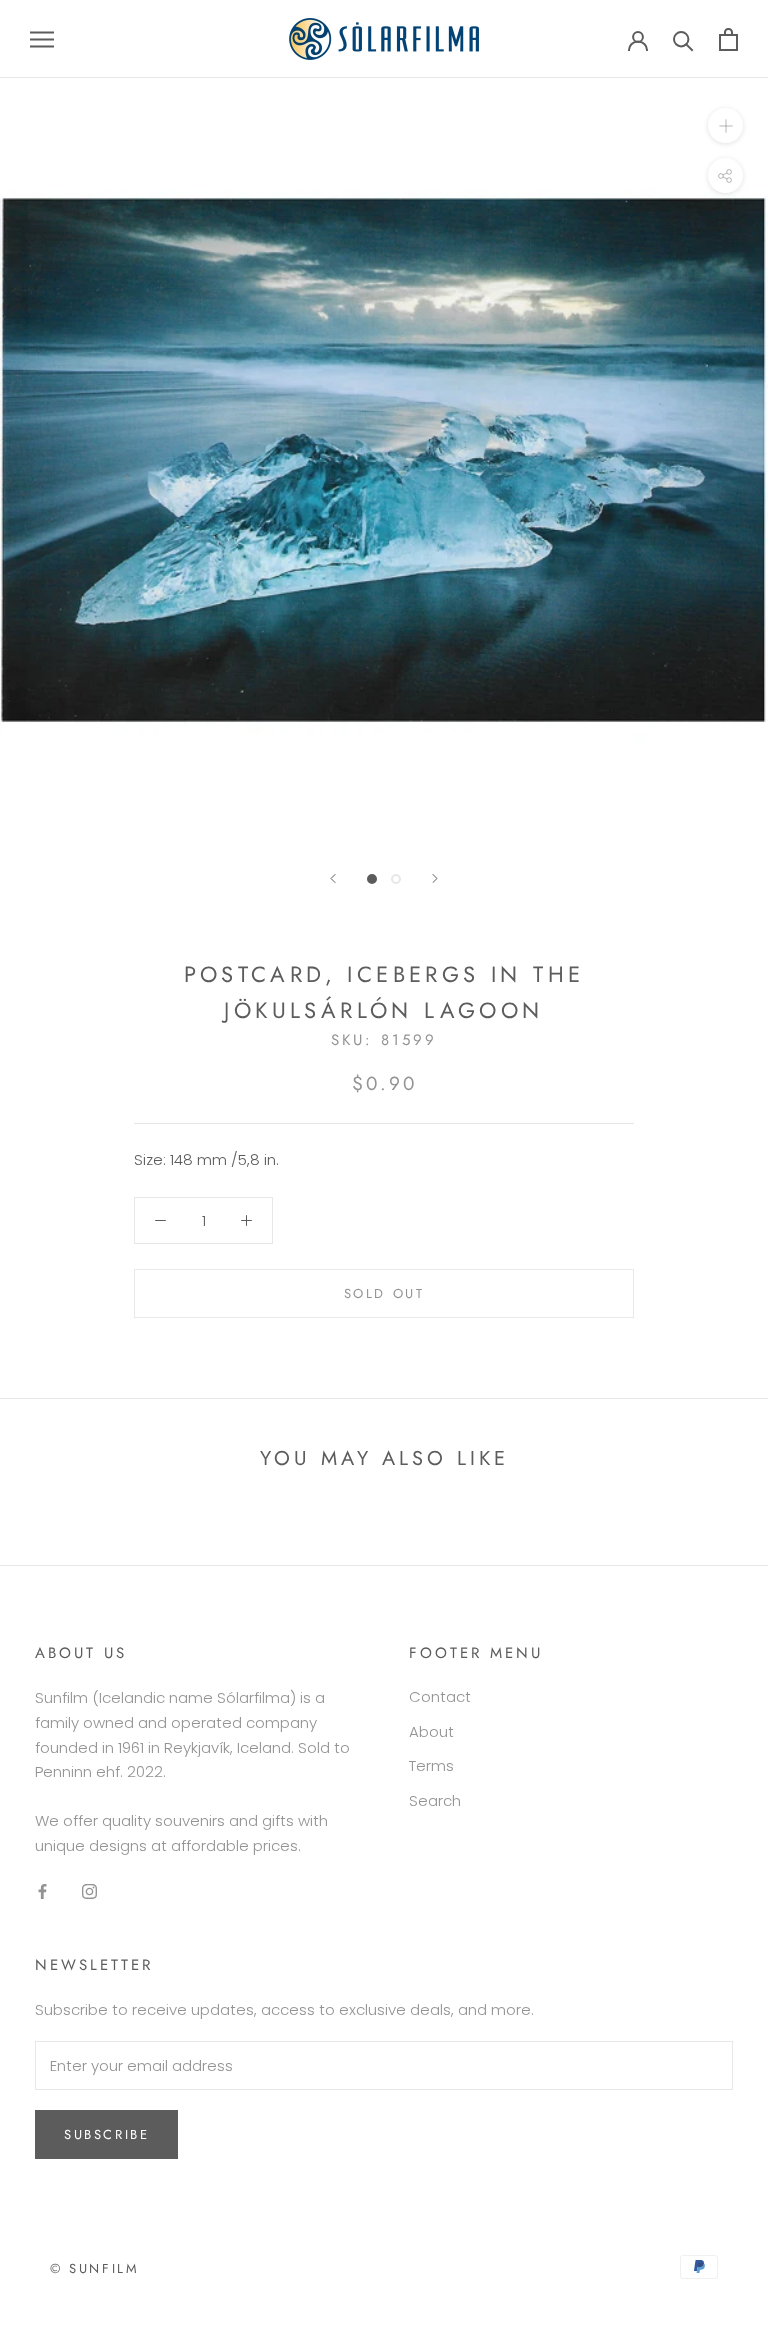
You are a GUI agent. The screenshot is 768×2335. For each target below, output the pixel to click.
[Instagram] (89, 1891)
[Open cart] (728, 39)
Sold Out (384, 1293)
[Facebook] (42, 1891)
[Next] (435, 878)
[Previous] (333, 878)
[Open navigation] (42, 38)
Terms (431, 1765)
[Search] (683, 39)
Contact (440, 1696)
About (431, 1731)
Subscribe (106, 2134)
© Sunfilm (94, 2268)
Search (435, 1800)
